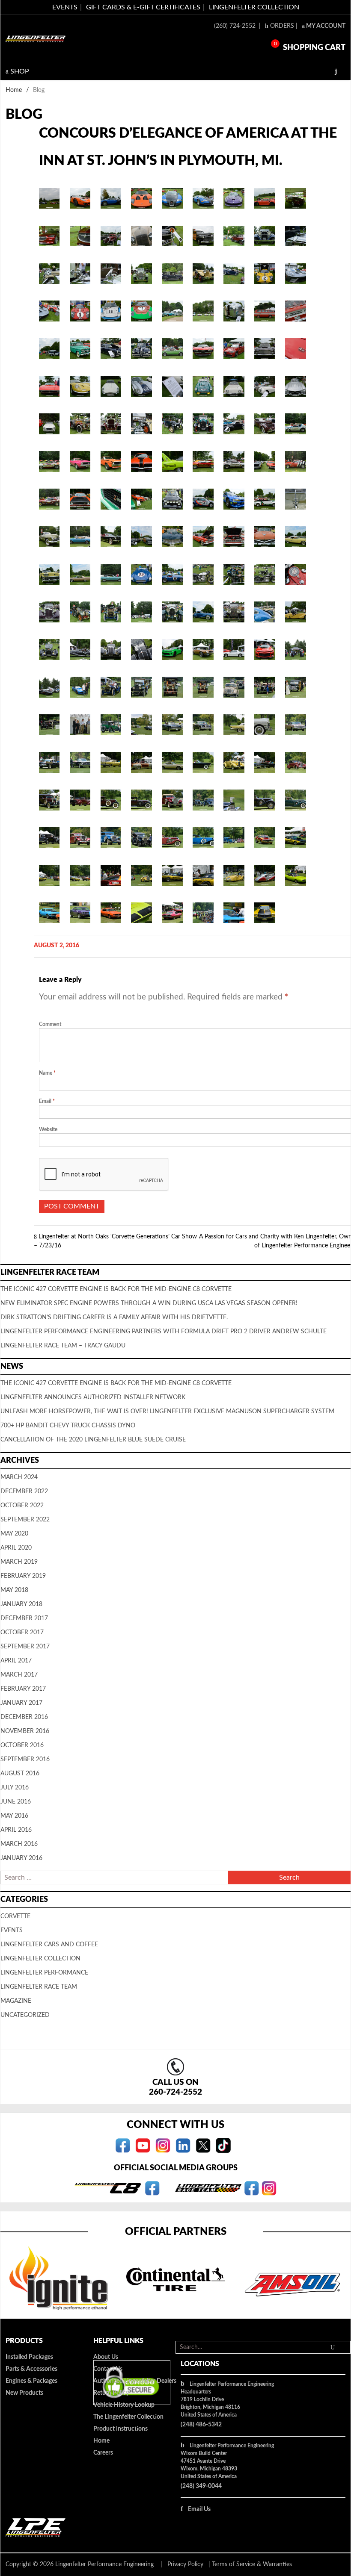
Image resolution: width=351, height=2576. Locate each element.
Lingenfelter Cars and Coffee (49, 1945)
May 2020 (14, 1534)
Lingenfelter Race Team (39, 1987)
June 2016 (16, 1802)
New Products (24, 2393)
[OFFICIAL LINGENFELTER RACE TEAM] (251, 2188)
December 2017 (24, 1618)
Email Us (199, 2509)
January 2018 (21, 1604)
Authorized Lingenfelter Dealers (135, 2381)
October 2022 (22, 1506)
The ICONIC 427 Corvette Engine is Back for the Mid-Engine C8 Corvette (116, 1289)
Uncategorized (25, 2015)
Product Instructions (120, 2429)
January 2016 (21, 1858)
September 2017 (25, 1647)
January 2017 (21, 1703)
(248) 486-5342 (201, 2425)
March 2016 (19, 1844)
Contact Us (108, 2369)
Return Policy (111, 2393)
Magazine (16, 2001)
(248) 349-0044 (201, 2486)
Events (12, 1931)
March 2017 (19, 1675)
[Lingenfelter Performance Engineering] (36, 39)
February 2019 (23, 1576)
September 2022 (25, 1520)
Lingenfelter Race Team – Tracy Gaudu (63, 1346)
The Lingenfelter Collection (128, 2417)
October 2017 (22, 1633)
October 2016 (22, 1745)
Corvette (15, 1916)
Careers (103, 2453)
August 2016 (20, 1774)
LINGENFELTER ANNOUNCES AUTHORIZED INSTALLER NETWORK (93, 1397)
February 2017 (23, 1689)
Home (14, 90)
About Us (106, 2357)
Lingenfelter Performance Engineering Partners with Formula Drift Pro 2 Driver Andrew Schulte (164, 1332)
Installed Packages (29, 2357)
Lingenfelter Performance (44, 1973)
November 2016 (25, 1731)
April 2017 (16, 1661)
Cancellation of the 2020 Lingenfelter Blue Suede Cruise (93, 1440)
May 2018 (14, 1590)
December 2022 (24, 1491)
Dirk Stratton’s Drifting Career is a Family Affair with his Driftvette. (114, 1317)
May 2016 (14, 1816)
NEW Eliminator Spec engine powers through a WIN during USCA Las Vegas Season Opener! (149, 1303)
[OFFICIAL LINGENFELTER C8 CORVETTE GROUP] (152, 2188)
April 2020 (16, 1548)
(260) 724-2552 (236, 26)
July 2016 (15, 1788)
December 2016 (24, 1717)
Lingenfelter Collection (254, 7)
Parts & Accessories (31, 2369)
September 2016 (25, 1760)
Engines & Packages (31, 2381)
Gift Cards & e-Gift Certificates (143, 7)
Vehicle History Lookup (124, 2405)
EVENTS (65, 7)
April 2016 (16, 1830)
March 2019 (19, 1562)
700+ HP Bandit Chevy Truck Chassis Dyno (68, 1426)
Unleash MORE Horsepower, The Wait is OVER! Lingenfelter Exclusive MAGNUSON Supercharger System (167, 1412)
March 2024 (19, 1477)
